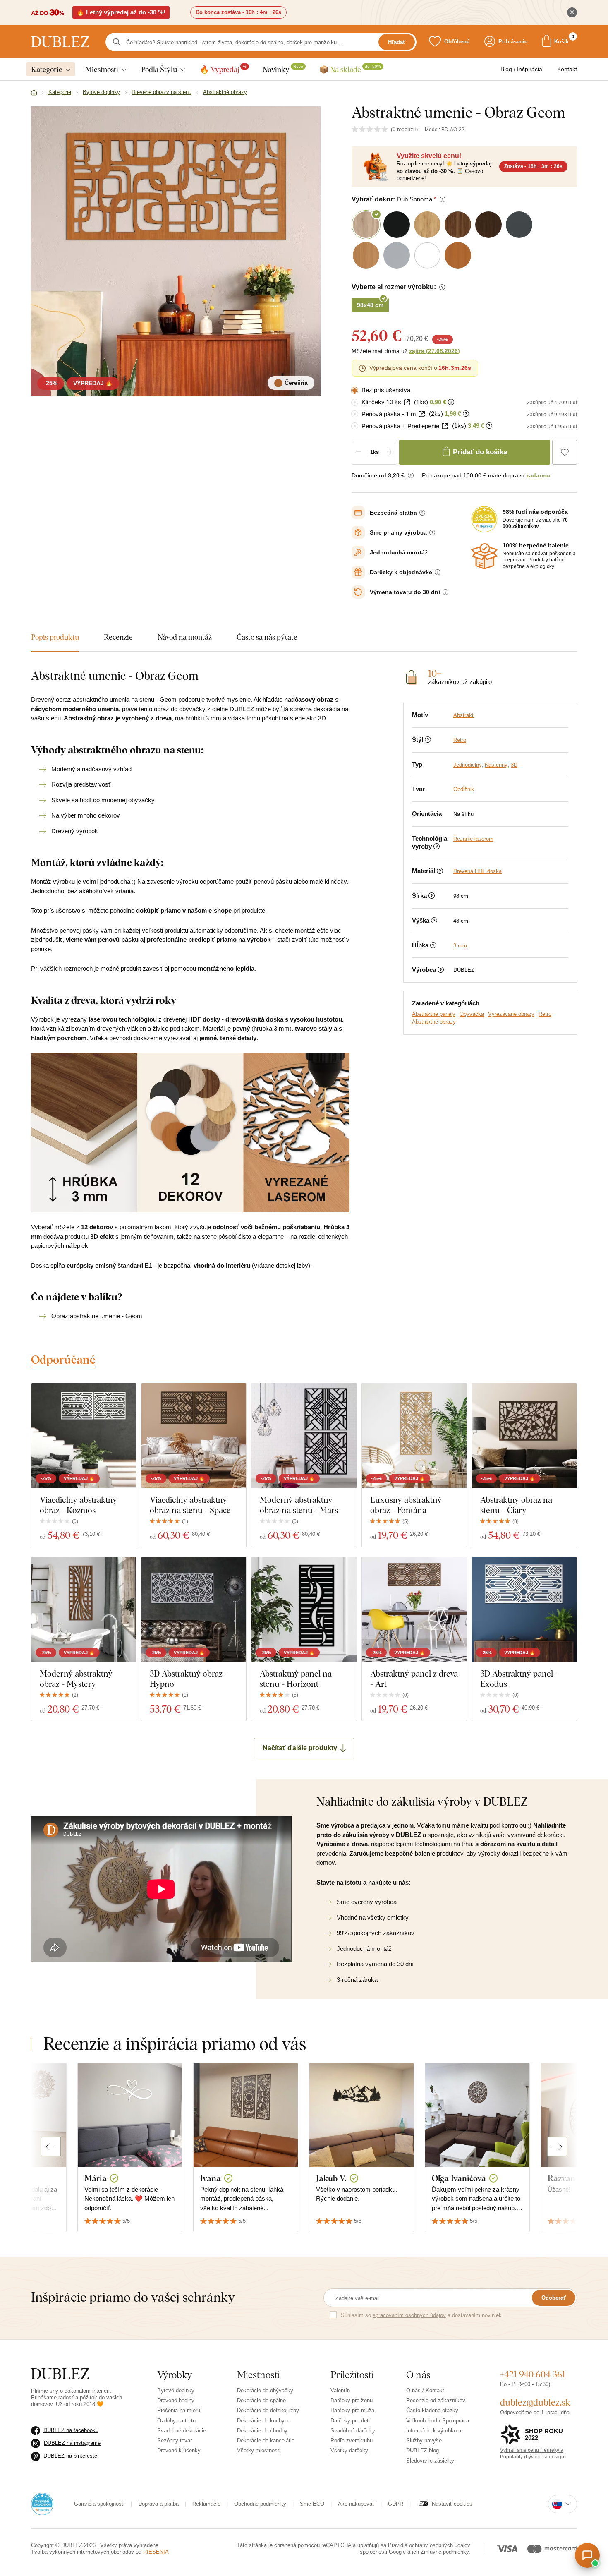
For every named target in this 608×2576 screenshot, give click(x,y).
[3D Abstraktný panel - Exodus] (524, 1609)
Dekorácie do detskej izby (268, 2410)
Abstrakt (463, 715)
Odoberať (554, 2298)
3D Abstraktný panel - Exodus (519, 1679)
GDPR (396, 2504)
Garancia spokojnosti (99, 2504)
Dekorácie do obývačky (265, 2390)
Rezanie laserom (473, 839)
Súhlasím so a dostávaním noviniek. (422, 2315)
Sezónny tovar (175, 2440)
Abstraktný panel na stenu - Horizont (296, 1679)
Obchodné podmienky (260, 2504)
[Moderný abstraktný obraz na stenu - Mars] (304, 1436)
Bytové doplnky (176, 2390)
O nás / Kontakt (425, 2390)
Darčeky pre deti (350, 2421)
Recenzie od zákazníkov (436, 2400)
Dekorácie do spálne (261, 2400)
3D (514, 765)
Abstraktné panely (434, 1014)
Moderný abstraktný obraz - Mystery (76, 1679)
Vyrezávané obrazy (511, 1014)
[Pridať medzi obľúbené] (565, 452)
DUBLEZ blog (422, 2450)
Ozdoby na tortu (176, 2421)
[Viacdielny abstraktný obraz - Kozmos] (84, 1436)
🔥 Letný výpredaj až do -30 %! (121, 12)
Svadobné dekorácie (182, 2431)
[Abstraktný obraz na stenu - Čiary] (524, 1436)
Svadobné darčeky (353, 2431)
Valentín (340, 2390)
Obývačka (472, 1014)
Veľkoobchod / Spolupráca (438, 2421)
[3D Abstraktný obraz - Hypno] (194, 1609)
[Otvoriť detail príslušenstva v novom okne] (407, 402)
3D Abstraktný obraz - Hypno (189, 1679)
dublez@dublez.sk (535, 2402)
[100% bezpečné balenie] (484, 556)
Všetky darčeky (349, 2450)
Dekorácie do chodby (262, 2431)
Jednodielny (467, 765)
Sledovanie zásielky (430, 2461)
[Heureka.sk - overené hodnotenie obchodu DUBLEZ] (42, 2503)
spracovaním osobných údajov (409, 2315)
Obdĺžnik (464, 789)
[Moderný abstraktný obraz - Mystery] (84, 1609)
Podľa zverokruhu (352, 2440)
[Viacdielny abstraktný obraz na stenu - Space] (194, 1436)
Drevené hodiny (176, 2400)
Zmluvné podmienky (445, 2552)
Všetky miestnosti (259, 2450)
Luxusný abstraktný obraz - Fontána (406, 1505)
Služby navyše (424, 2440)
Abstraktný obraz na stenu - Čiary (516, 1505)
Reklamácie (206, 2504)
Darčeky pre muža (352, 2410)
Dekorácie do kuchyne (264, 2421)
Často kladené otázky (432, 2410)
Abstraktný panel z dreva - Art (414, 1679)
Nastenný (496, 765)
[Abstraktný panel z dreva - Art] (414, 1609)
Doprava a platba (158, 2504)
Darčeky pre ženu (352, 2400)
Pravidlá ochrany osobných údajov (429, 2545)
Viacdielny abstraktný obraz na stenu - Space (190, 1505)
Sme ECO (312, 2504)
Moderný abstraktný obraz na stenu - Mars (299, 1505)
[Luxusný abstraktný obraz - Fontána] (414, 1436)
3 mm (460, 946)
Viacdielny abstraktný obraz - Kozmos (78, 1505)
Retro (460, 740)
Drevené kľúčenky (179, 2450)
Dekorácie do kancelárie (266, 2440)
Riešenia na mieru (179, 2410)
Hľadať (397, 42)
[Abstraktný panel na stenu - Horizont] (304, 1609)
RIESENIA (156, 2552)
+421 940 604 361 (533, 2374)
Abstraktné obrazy (434, 1022)
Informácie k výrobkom (434, 2431)
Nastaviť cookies (452, 2504)
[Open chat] (587, 2555)
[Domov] (34, 93)
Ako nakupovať (356, 2504)
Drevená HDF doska (478, 871)
